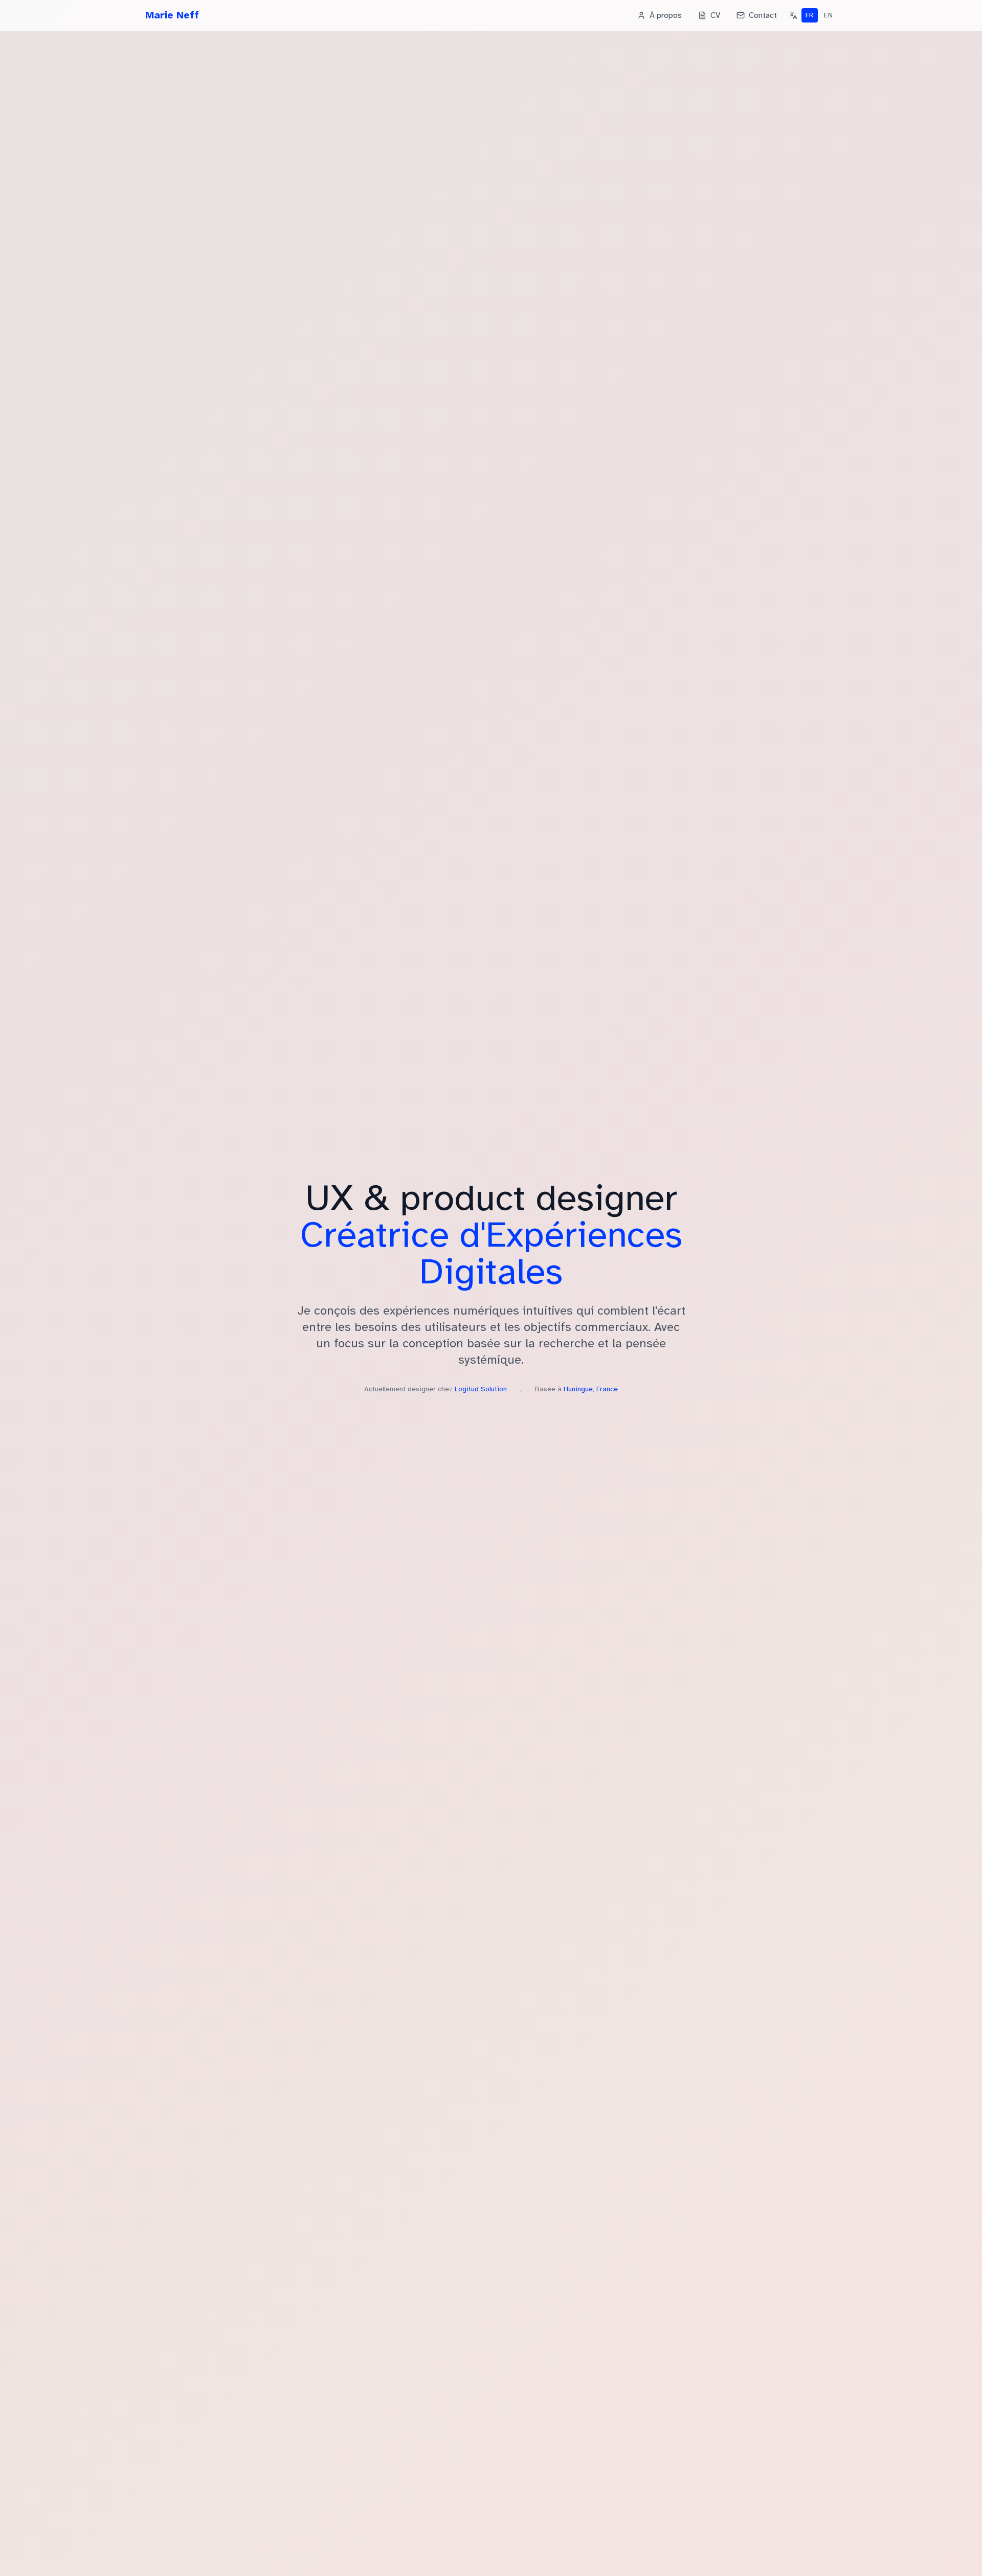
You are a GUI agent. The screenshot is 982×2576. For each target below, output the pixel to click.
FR (810, 15)
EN (828, 15)
